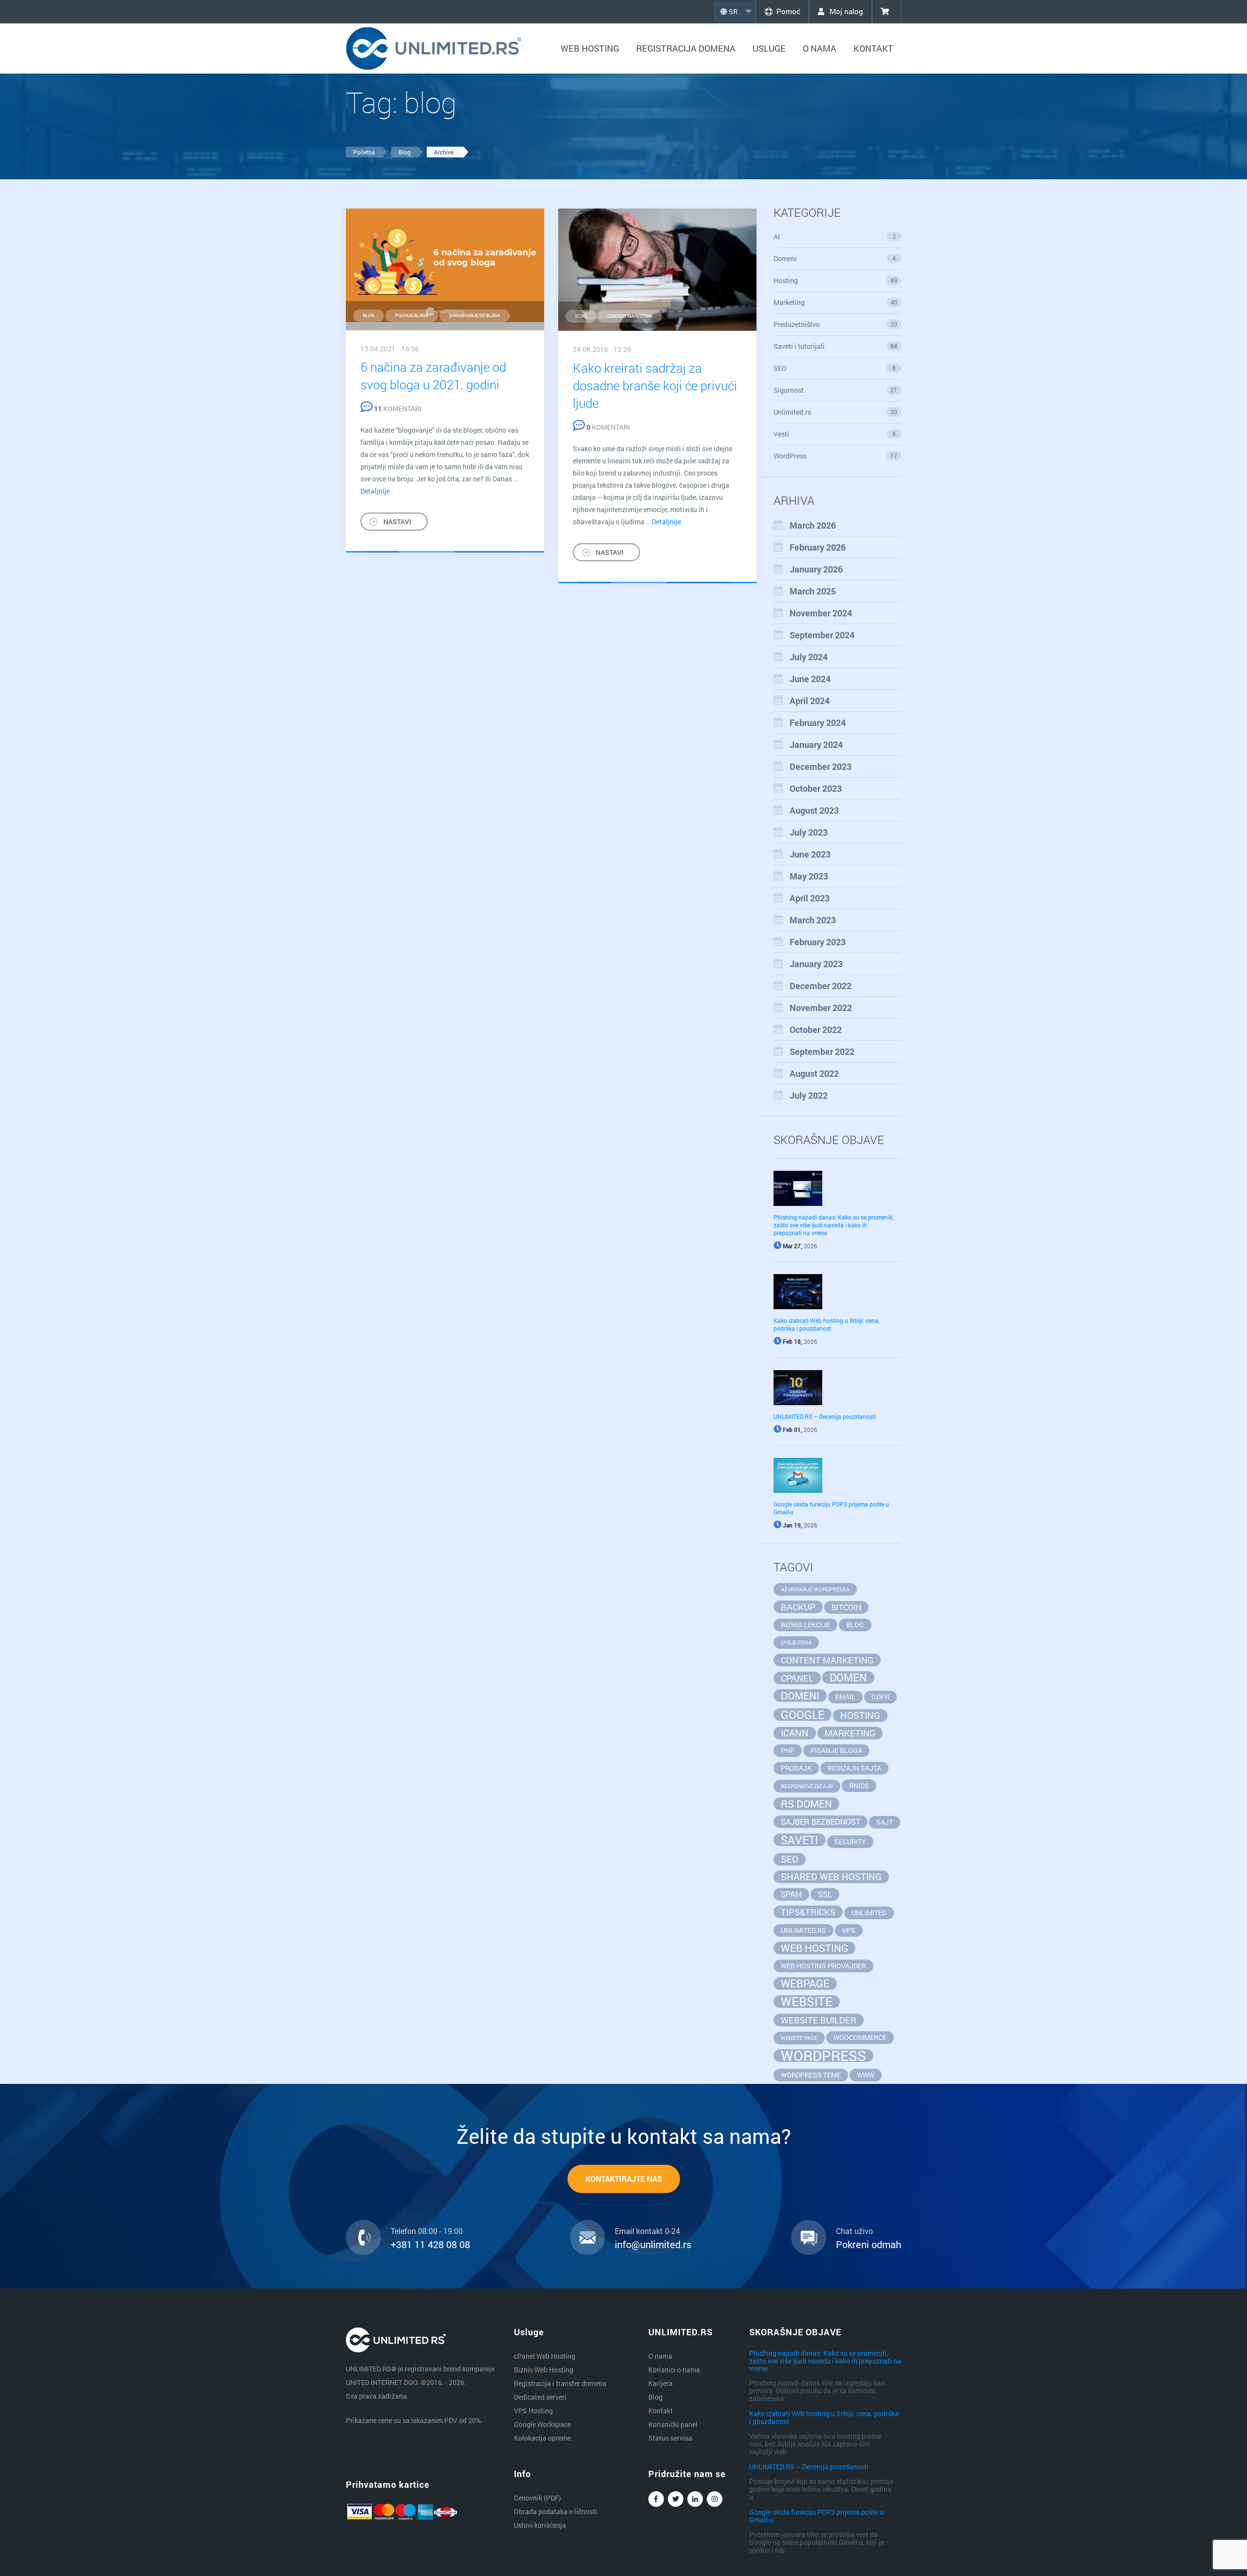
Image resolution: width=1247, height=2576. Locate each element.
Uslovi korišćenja (540, 2525)
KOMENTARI (398, 409)
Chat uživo (854, 2231)
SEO (835, 368)
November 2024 (821, 613)
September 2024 (822, 635)
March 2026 (813, 525)
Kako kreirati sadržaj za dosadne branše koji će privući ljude (655, 385)
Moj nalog (845, 11)
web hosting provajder (823, 1966)
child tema (796, 1642)
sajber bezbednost (821, 1822)
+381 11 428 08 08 (430, 2244)
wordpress (823, 2056)
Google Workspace (542, 2424)
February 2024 (818, 723)
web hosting (814, 1948)
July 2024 (809, 657)
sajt (885, 1822)
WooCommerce (860, 2037)
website (807, 2002)
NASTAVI (397, 522)
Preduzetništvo (836, 324)
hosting (860, 1715)
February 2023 (818, 942)
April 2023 (810, 898)
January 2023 (816, 964)
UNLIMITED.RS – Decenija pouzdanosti (825, 1416)
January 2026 (816, 569)
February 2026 (818, 547)
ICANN (795, 1733)
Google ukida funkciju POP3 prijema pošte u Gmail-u (816, 2516)
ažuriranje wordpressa (815, 1589)
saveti (800, 1840)
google (803, 1715)
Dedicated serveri (540, 2397)
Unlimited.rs (836, 412)
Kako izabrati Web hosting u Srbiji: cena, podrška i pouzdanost (826, 1324)
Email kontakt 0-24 (647, 2231)
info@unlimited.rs (653, 2244)
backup (798, 1607)
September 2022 (822, 1051)
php (788, 1750)
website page (799, 2038)
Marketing (836, 302)
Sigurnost (836, 390)
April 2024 (810, 701)
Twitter (676, 2499)
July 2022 (809, 1095)
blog (368, 315)
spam (791, 1894)
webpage (805, 1984)
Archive (444, 152)
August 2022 (814, 1073)
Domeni (835, 258)
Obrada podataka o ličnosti (556, 2511)
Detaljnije (375, 491)
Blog (405, 152)
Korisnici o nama (674, 2370)
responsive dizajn (807, 1786)
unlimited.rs (803, 1930)
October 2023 (816, 788)
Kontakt (873, 48)
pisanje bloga (412, 315)
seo (790, 1859)
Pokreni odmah (869, 2244)
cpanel (797, 1678)
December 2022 (821, 986)
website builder (819, 2020)
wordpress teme (811, 2075)
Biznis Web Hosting (544, 2370)
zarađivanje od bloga (475, 315)
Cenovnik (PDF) (538, 2498)
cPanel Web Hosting (545, 2356)
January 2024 (816, 744)
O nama (820, 48)
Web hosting (590, 48)
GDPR (880, 1697)
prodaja (796, 1768)
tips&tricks (808, 1912)
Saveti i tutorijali (836, 346)
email (845, 1697)
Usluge (769, 48)
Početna (364, 152)
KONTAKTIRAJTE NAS (624, 2179)
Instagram (715, 2499)
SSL (825, 1894)
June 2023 (810, 854)
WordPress (836, 456)
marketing (850, 1733)
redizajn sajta (854, 1768)
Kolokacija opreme (542, 2438)
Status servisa (670, 2438)
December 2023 (821, 766)
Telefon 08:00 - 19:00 (427, 2231)
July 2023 (809, 832)
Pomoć (788, 11)
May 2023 (809, 876)
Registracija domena (686, 48)
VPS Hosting (533, 2411)
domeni (800, 1696)
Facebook (656, 2499)
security (850, 1841)
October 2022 (816, 1030)
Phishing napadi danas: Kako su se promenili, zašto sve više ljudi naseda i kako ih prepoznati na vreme (833, 1225)
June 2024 (810, 679)
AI (835, 237)
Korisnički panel (673, 2424)
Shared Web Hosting (831, 1877)
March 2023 (813, 920)
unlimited (869, 1913)
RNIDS (859, 1785)
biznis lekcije (805, 1625)
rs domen (806, 1804)
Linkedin (695, 2499)
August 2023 (814, 810)
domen (848, 1678)
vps (849, 1930)
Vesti (835, 434)
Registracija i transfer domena (560, 2383)
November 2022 (821, 1008)
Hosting (836, 280)
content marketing (630, 316)
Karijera (661, 2383)
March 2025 (813, 591)
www (866, 2075)
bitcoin (846, 1607)
